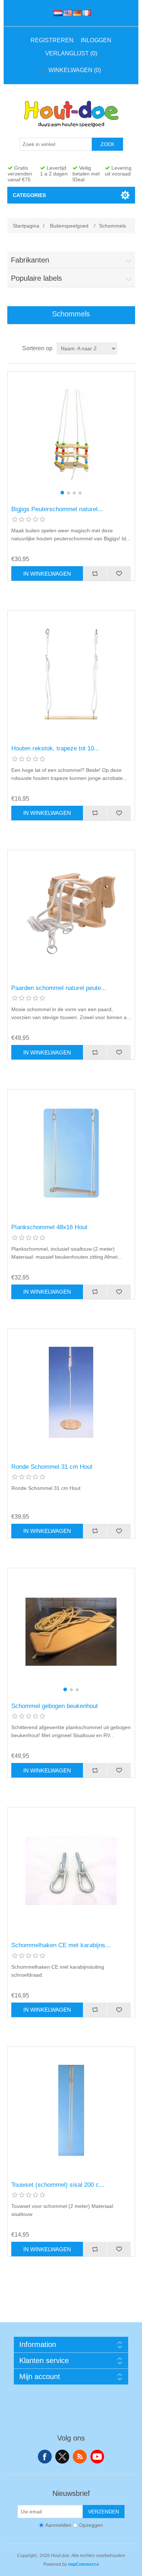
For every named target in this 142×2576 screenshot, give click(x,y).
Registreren (52, 40)
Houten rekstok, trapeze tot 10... (55, 748)
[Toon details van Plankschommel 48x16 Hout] (71, 1153)
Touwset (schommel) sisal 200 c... (58, 2185)
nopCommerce (84, 2564)
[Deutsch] (76, 13)
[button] (62, 493)
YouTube (97, 2457)
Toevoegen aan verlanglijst (119, 573)
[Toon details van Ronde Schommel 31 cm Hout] (71, 1392)
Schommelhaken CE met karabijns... (61, 1945)
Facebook (45, 2457)
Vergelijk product (95, 573)
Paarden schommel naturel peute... (59, 988)
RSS (80, 2457)
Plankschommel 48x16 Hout (49, 1227)
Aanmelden (58, 2525)
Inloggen (96, 40)
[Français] (85, 13)
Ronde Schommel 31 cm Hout (52, 1467)
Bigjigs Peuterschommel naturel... (57, 509)
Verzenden (104, 2512)
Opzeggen (91, 2525)
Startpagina (26, 226)
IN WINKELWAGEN (47, 574)
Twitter (62, 2457)
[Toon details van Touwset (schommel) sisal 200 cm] (71, 2110)
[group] (71, 435)
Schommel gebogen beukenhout (55, 1706)
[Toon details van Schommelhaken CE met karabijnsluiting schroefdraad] (71, 1871)
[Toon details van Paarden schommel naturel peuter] (71, 914)
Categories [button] (29, 195)
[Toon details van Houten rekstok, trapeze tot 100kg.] (71, 674)
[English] (66, 13)
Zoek (107, 144)
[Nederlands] (57, 13)
